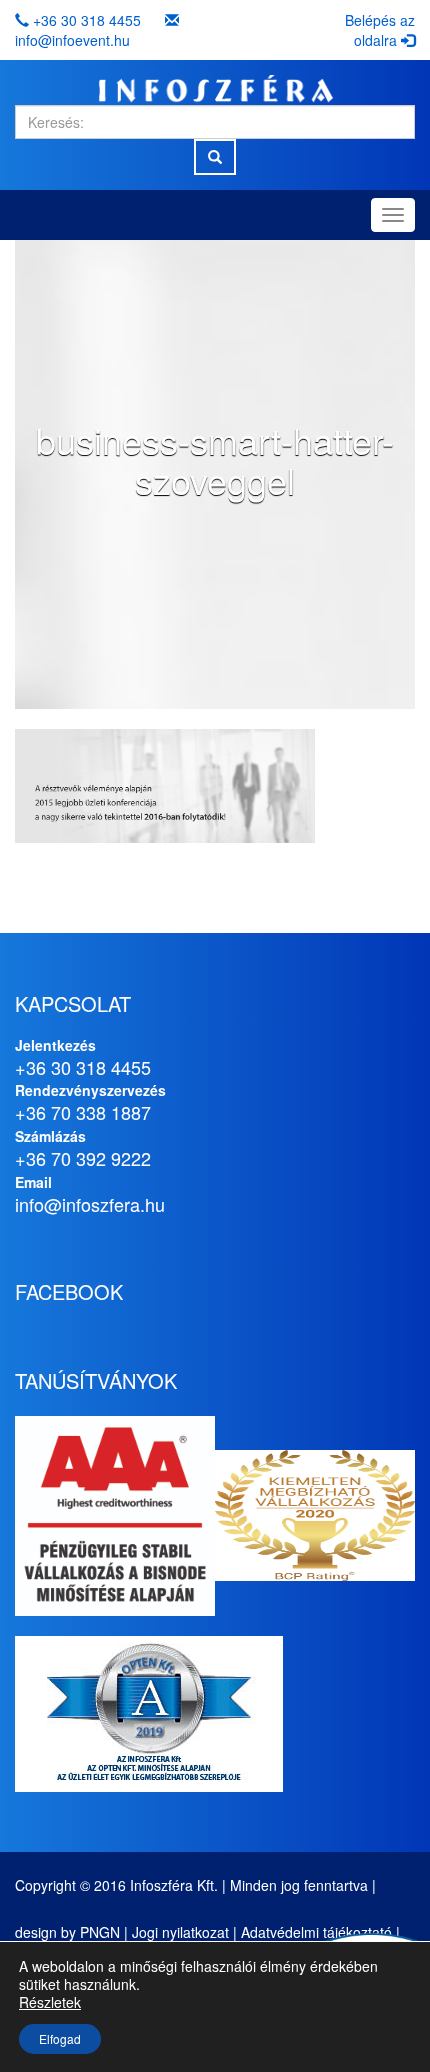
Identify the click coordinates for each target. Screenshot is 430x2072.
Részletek (50, 2002)
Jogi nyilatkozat (180, 1932)
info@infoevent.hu (72, 40)
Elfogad (60, 2038)
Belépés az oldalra (380, 30)
